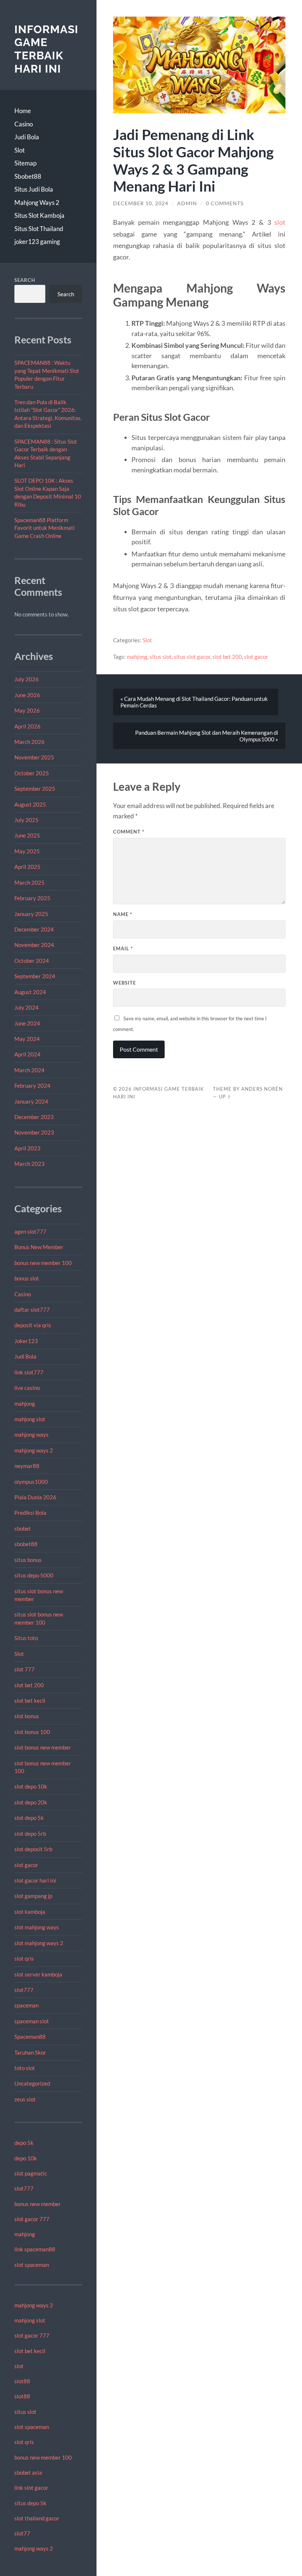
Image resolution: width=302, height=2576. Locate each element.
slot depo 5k (29, 1818)
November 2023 (34, 1132)
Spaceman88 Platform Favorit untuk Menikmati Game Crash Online (45, 528)
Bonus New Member (39, 1247)
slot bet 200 (29, 1685)
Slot (20, 150)
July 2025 (27, 820)
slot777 (24, 1990)
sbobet (23, 1528)
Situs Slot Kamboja (39, 215)
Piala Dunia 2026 (35, 1497)
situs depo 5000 (34, 1575)
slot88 (22, 2381)
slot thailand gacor (37, 2518)
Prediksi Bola (30, 1513)
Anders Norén (262, 1089)
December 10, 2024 (141, 203)
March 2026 (29, 742)
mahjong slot (30, 1419)
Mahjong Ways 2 (37, 202)
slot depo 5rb (30, 1834)
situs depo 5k (30, 2503)
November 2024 (34, 945)
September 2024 (35, 976)
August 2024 (30, 992)
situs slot (25, 2412)
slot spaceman (32, 2265)
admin (187, 203)
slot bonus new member (43, 1747)
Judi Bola (27, 137)
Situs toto (26, 1638)
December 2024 (34, 929)
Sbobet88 (28, 176)
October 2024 (32, 961)
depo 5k (24, 2143)
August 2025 (30, 804)
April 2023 (27, 1148)
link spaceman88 (35, 2249)
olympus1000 (31, 1482)
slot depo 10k (31, 1786)
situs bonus (28, 1560)
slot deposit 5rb (33, 1849)
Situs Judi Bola (34, 189)
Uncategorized (32, 2083)
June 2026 (27, 695)
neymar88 (27, 1466)
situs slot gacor (192, 657)
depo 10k (26, 2158)
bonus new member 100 (43, 1263)
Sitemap (25, 163)
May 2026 (27, 710)
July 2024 (27, 1007)
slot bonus (27, 1716)
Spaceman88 (30, 2037)
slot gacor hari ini (35, 1880)
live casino (27, 1388)
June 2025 (27, 835)
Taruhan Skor (30, 2052)
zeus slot (25, 2099)
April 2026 (27, 726)
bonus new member (38, 2204)
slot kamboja (30, 1912)
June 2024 (27, 1023)
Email (123, 948)
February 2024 (32, 1086)
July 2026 (27, 679)
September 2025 (35, 789)
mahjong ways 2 (34, 1450)
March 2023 (29, 1164)
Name (123, 914)
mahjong (25, 1404)
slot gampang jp (34, 1896)
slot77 (22, 2533)
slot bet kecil (30, 1701)
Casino (24, 124)
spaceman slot (32, 2021)
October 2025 (32, 773)
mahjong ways (31, 1434)
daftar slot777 (32, 1310)
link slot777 (29, 1372)
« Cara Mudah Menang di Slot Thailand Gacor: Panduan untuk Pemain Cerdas (194, 702)
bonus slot (27, 1278)
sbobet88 (26, 1544)
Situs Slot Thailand (39, 229)
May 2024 (27, 1039)
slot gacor (26, 1865)
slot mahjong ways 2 (39, 1943)
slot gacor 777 (32, 2219)
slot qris (24, 1958)
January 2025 (31, 914)
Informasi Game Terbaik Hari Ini (46, 49)
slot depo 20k (31, 1802)
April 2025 (27, 867)
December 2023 (34, 1117)
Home (23, 111)
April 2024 (27, 1054)
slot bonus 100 (32, 1732)
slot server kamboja (38, 1974)
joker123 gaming (37, 242)
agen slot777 (30, 1231)
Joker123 (26, 1341)
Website (124, 983)
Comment (129, 832)
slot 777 (24, 1669)
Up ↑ (225, 1097)
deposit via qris (33, 1325)
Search (25, 280)
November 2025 (34, 757)
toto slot (25, 2068)
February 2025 (32, 898)
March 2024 (29, 1070)
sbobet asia (28, 2472)
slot (19, 2366)
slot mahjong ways (37, 1927)
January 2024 (31, 1101)
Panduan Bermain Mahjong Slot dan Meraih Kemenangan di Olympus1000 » (207, 736)
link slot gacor (31, 2488)
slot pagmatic (31, 2173)
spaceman (27, 2005)
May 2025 (27, 851)
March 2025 (29, 882)
